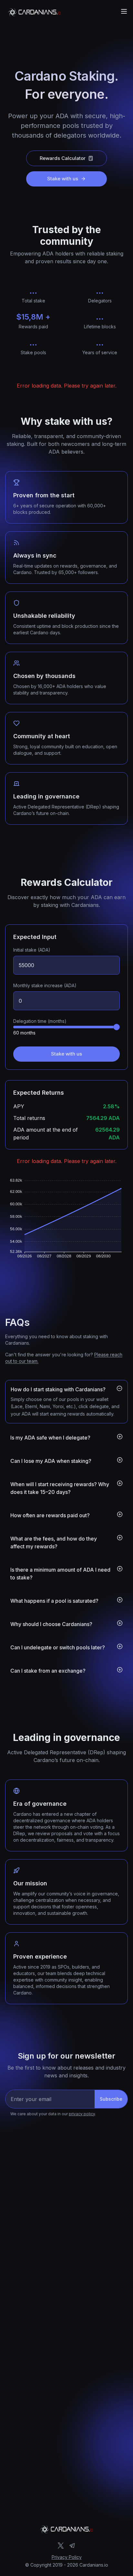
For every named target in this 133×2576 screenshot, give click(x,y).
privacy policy (82, 2114)
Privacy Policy (67, 2557)
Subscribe (111, 2099)
